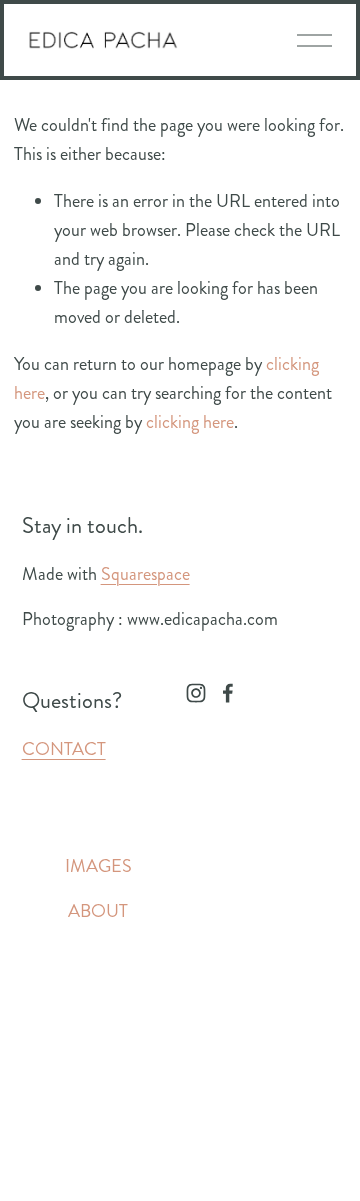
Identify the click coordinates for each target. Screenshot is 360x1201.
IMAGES (98, 866)
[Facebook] (228, 693)
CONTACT (64, 749)
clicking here (190, 422)
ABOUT (98, 911)
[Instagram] (196, 693)
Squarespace (145, 574)
